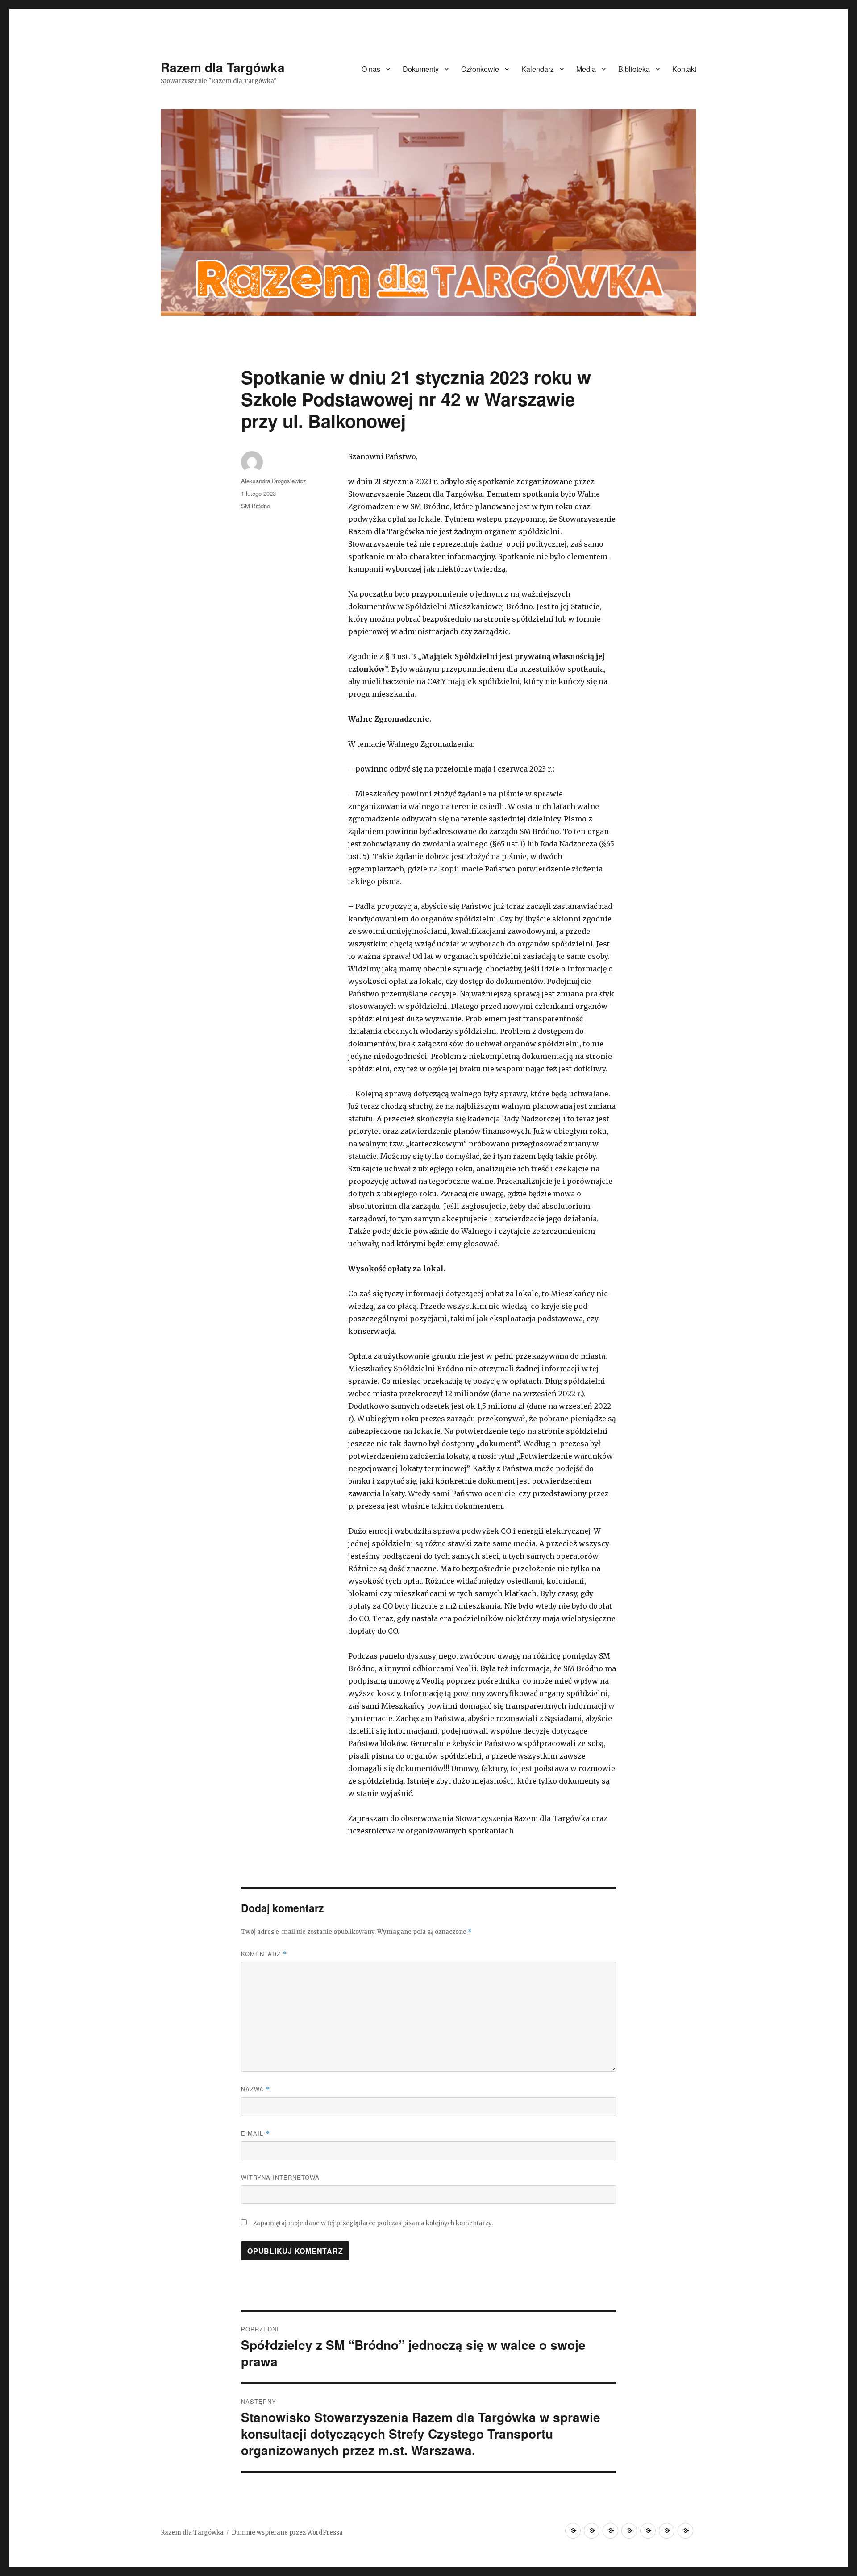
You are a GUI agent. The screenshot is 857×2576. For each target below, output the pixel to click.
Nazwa (256, 2089)
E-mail (255, 2133)
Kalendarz (538, 69)
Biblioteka (634, 69)
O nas (371, 69)
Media (586, 69)
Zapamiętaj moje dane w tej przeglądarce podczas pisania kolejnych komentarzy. (373, 2223)
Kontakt (684, 69)
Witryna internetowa (280, 2177)
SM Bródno (256, 506)
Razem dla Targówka (223, 67)
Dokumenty (421, 69)
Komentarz (264, 1954)
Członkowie (480, 69)
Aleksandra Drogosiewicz (274, 481)
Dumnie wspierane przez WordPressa (287, 2532)
